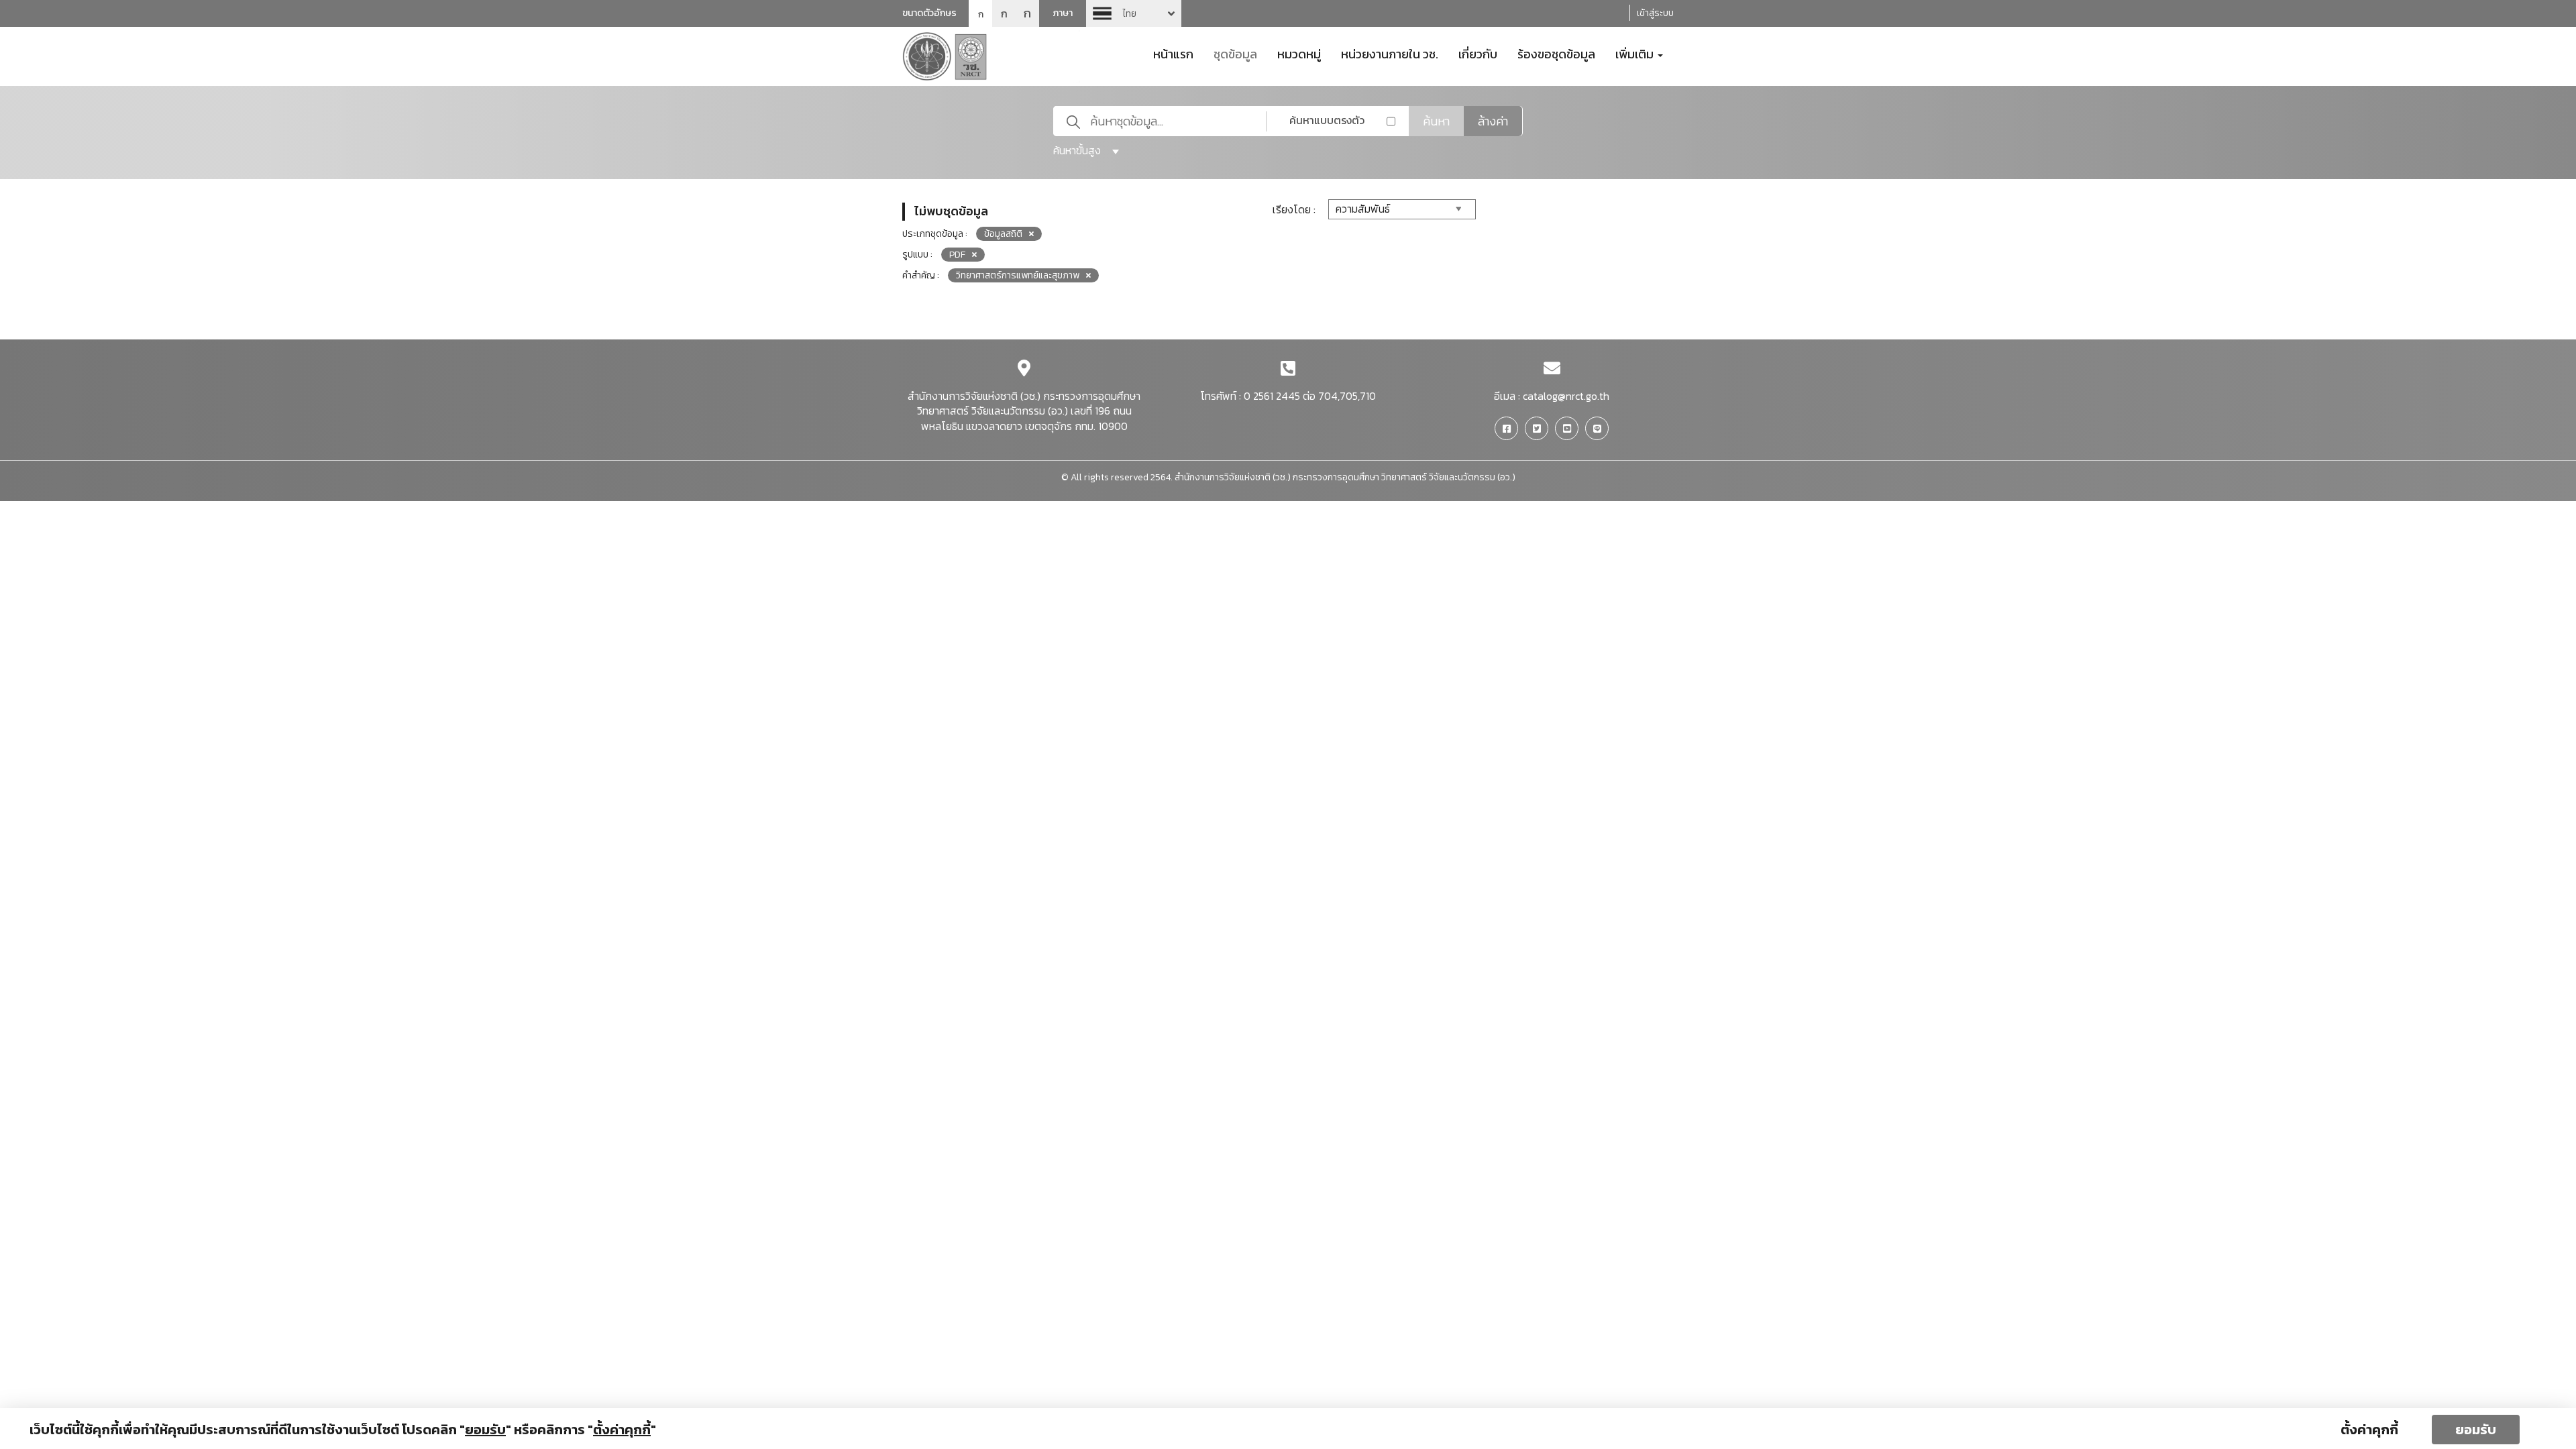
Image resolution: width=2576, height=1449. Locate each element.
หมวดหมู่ (1299, 53)
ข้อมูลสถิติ (1003, 234)
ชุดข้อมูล (1235, 53)
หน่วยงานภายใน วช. (1390, 53)
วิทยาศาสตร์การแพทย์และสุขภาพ (1018, 275)
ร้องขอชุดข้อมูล (1556, 53)
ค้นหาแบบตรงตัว (1327, 120)
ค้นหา (1436, 121)
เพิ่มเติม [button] (1636, 53)
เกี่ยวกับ (1478, 53)
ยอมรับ (2476, 1430)
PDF (957, 255)
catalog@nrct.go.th (1566, 396)
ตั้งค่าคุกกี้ (2369, 1430)
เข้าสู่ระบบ (1655, 13)
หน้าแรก (1173, 53)
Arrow (1134, 13)
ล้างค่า (1493, 121)
